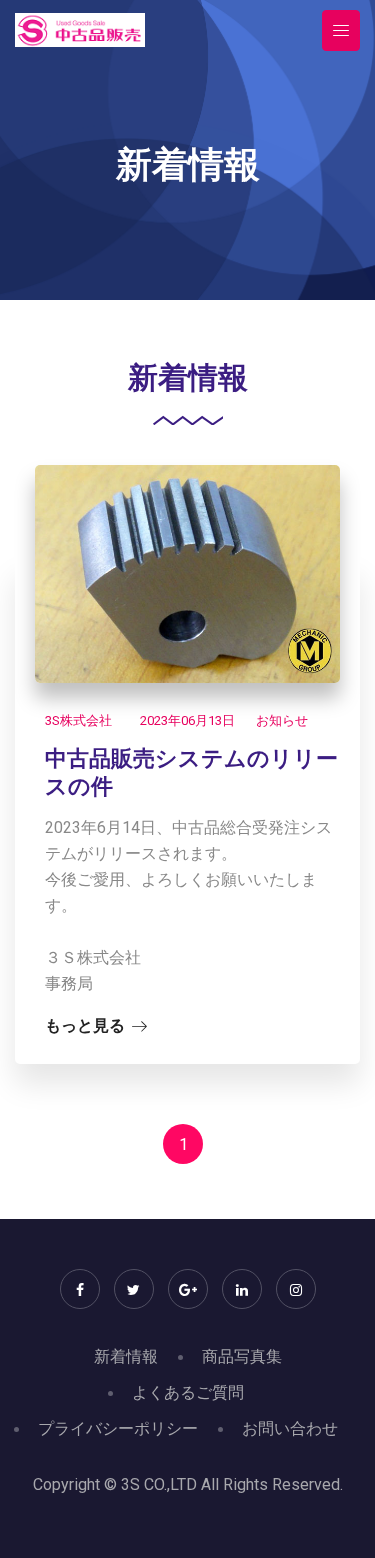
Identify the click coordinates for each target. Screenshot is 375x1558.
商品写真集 (242, 1356)
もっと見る (85, 1025)
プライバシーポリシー (118, 1428)
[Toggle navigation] (341, 30)
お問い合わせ (290, 1428)
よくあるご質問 (188, 1392)
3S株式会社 (78, 720)
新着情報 (126, 1356)
